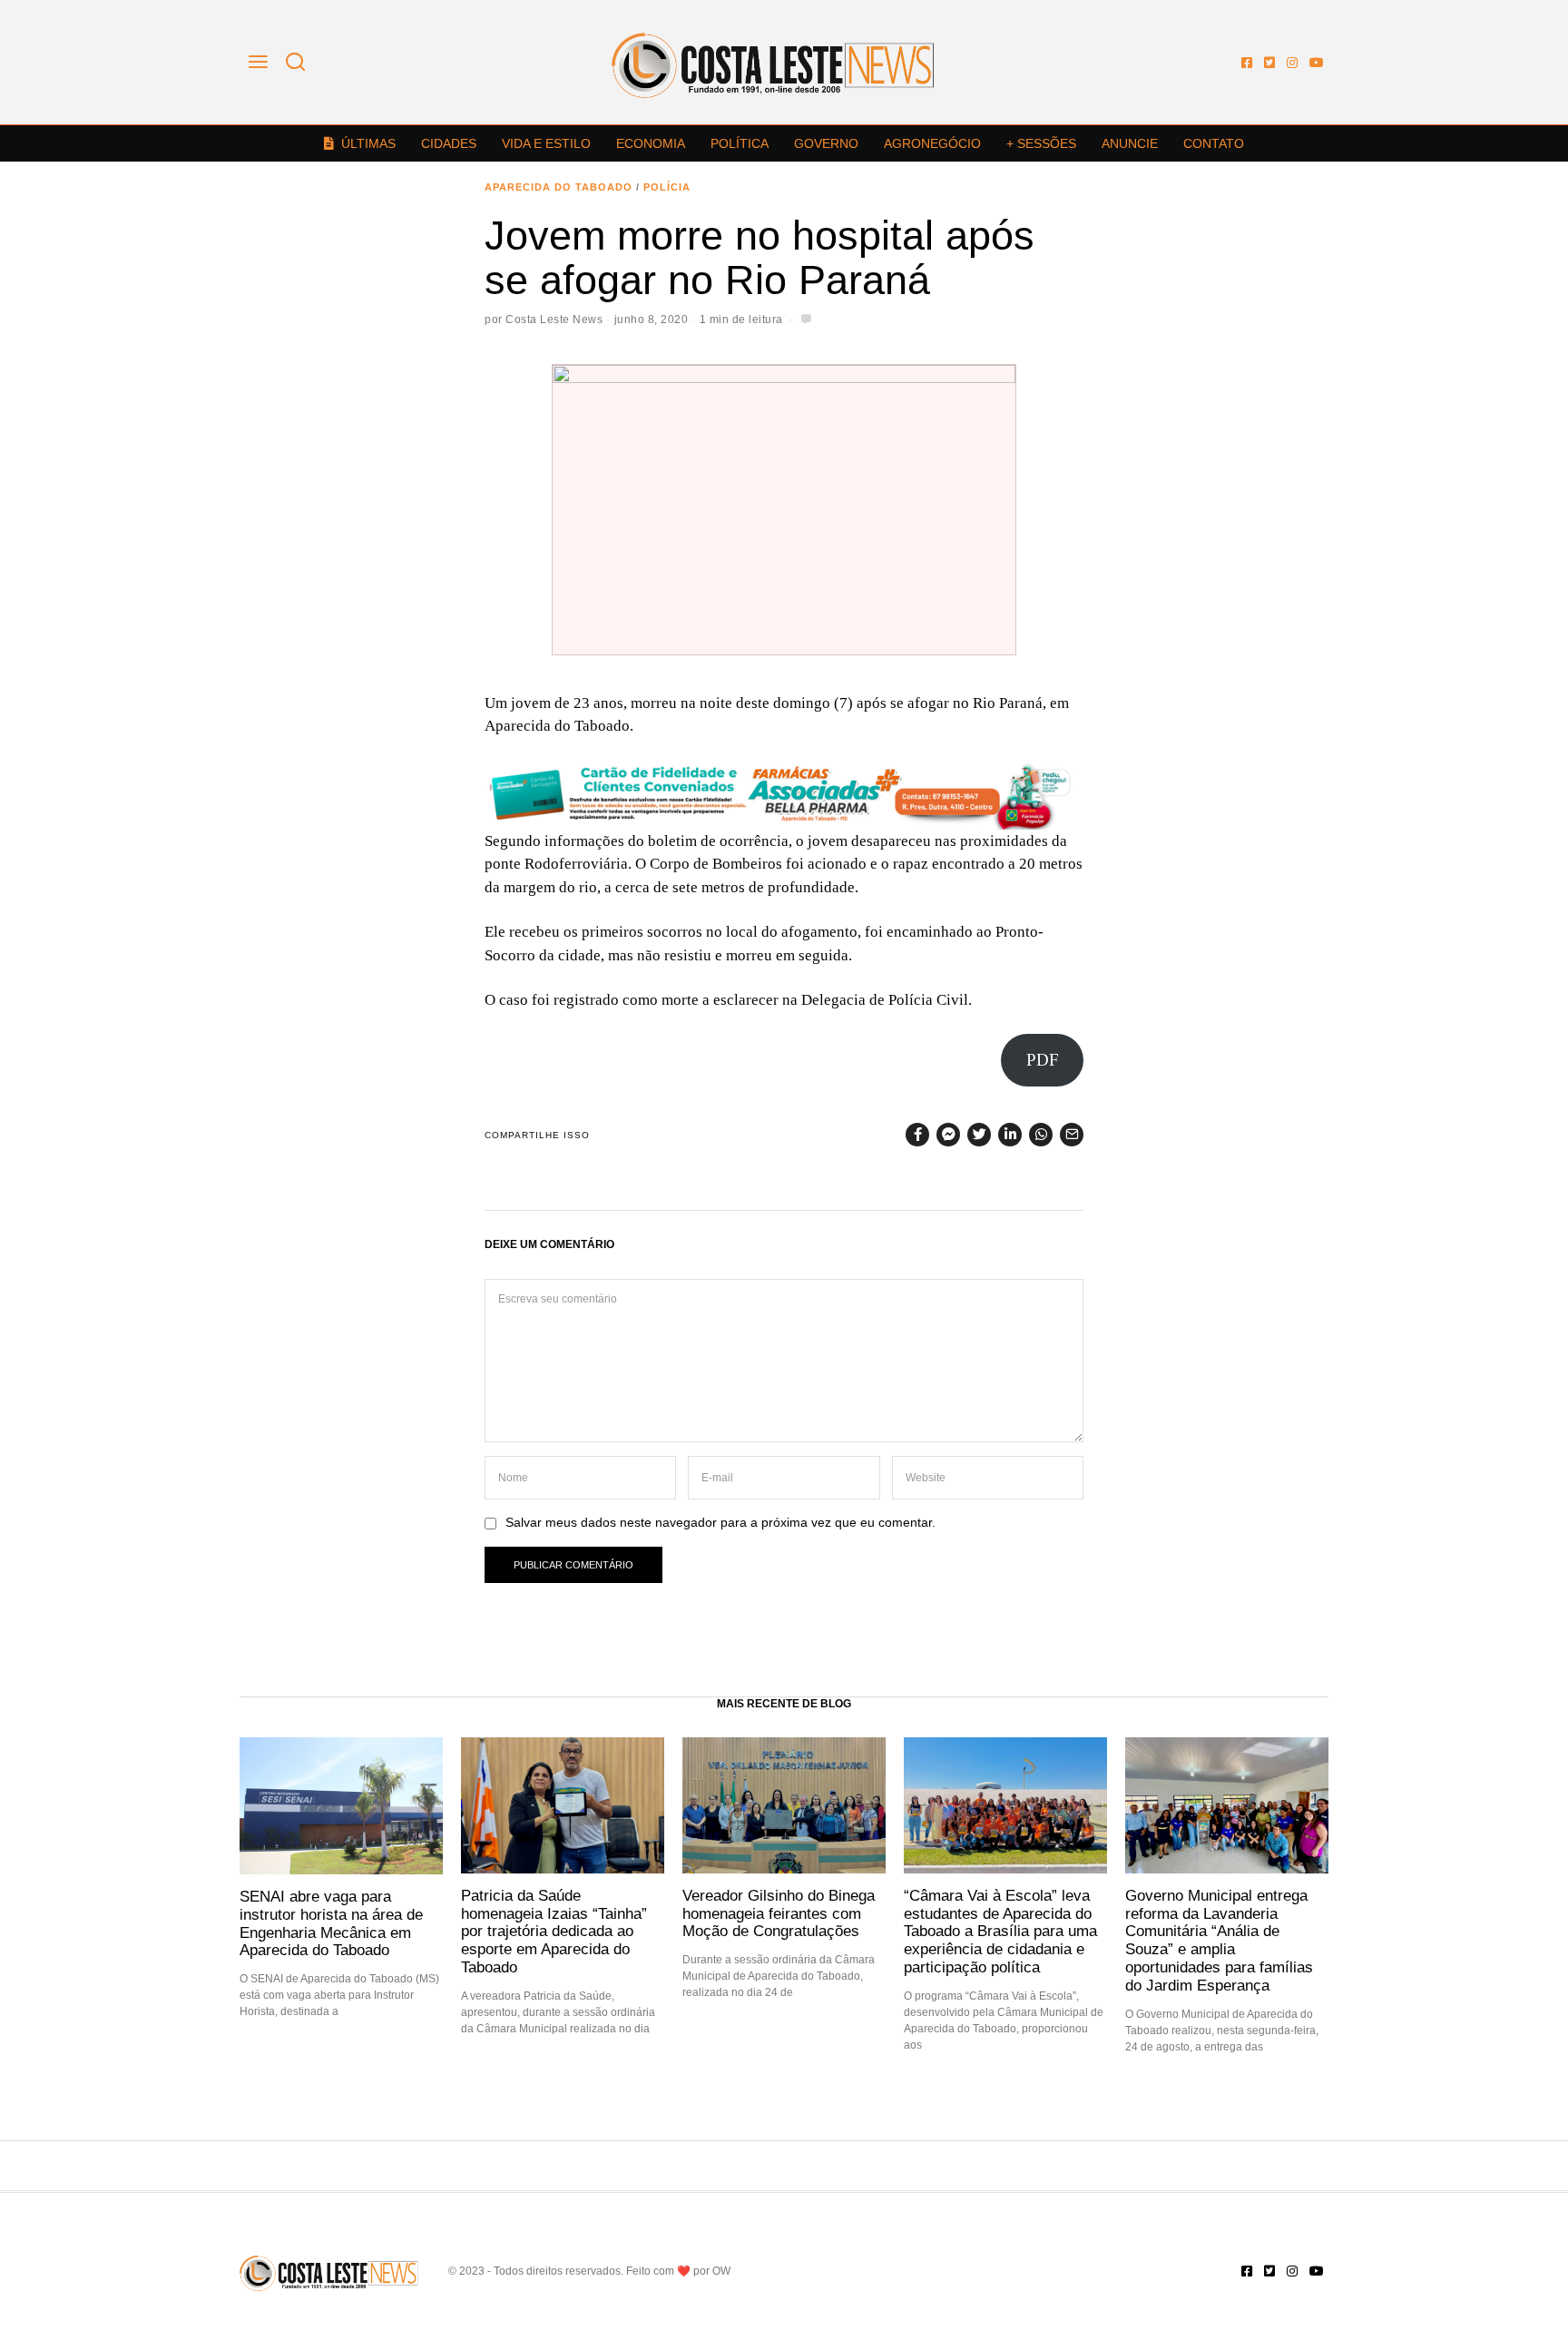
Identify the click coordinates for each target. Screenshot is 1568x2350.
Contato (1214, 143)
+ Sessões (1041, 143)
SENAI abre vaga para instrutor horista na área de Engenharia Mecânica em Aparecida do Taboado (331, 1923)
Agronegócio (932, 143)
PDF (1043, 1060)
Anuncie (1130, 143)
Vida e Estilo (546, 143)
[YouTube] (1317, 63)
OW (721, 2271)
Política (740, 143)
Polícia (667, 187)
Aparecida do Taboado (559, 187)
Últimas (368, 143)
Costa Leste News (554, 320)
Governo (826, 143)
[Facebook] (1247, 63)
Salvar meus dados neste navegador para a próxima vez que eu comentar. (720, 1523)
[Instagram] (1292, 63)
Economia (651, 143)
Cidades (449, 143)
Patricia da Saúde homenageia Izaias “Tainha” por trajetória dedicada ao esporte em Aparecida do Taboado (554, 1931)
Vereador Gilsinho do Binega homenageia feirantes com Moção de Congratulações (779, 1913)
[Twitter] (1269, 63)
